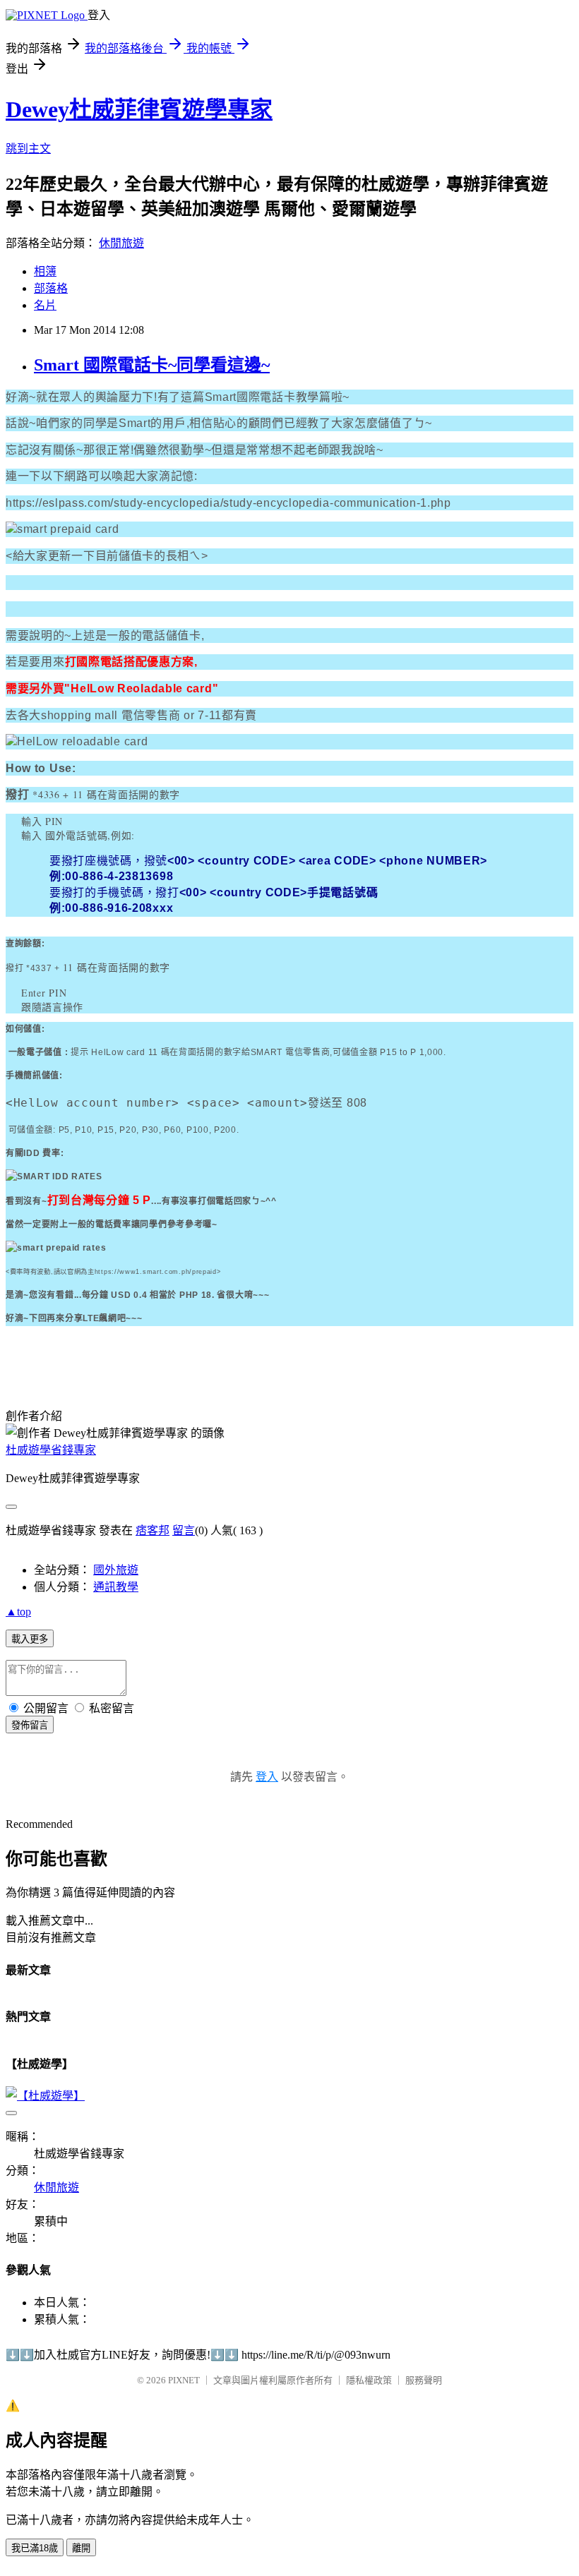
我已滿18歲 (35, 2548)
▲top (18, 1612)
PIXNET (184, 2380)
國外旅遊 (116, 1570)
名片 (45, 305)
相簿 (45, 271)
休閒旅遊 (121, 243)
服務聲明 (424, 2380)
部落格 (51, 288)
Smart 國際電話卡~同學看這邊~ (152, 365)
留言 (184, 1530)
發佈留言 (30, 1725)
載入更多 (30, 1639)
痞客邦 (153, 1530)
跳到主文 (28, 149)
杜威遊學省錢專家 (51, 1450)
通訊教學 (116, 1587)
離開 (81, 2548)
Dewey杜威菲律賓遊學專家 (139, 109)
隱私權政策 (369, 2380)
